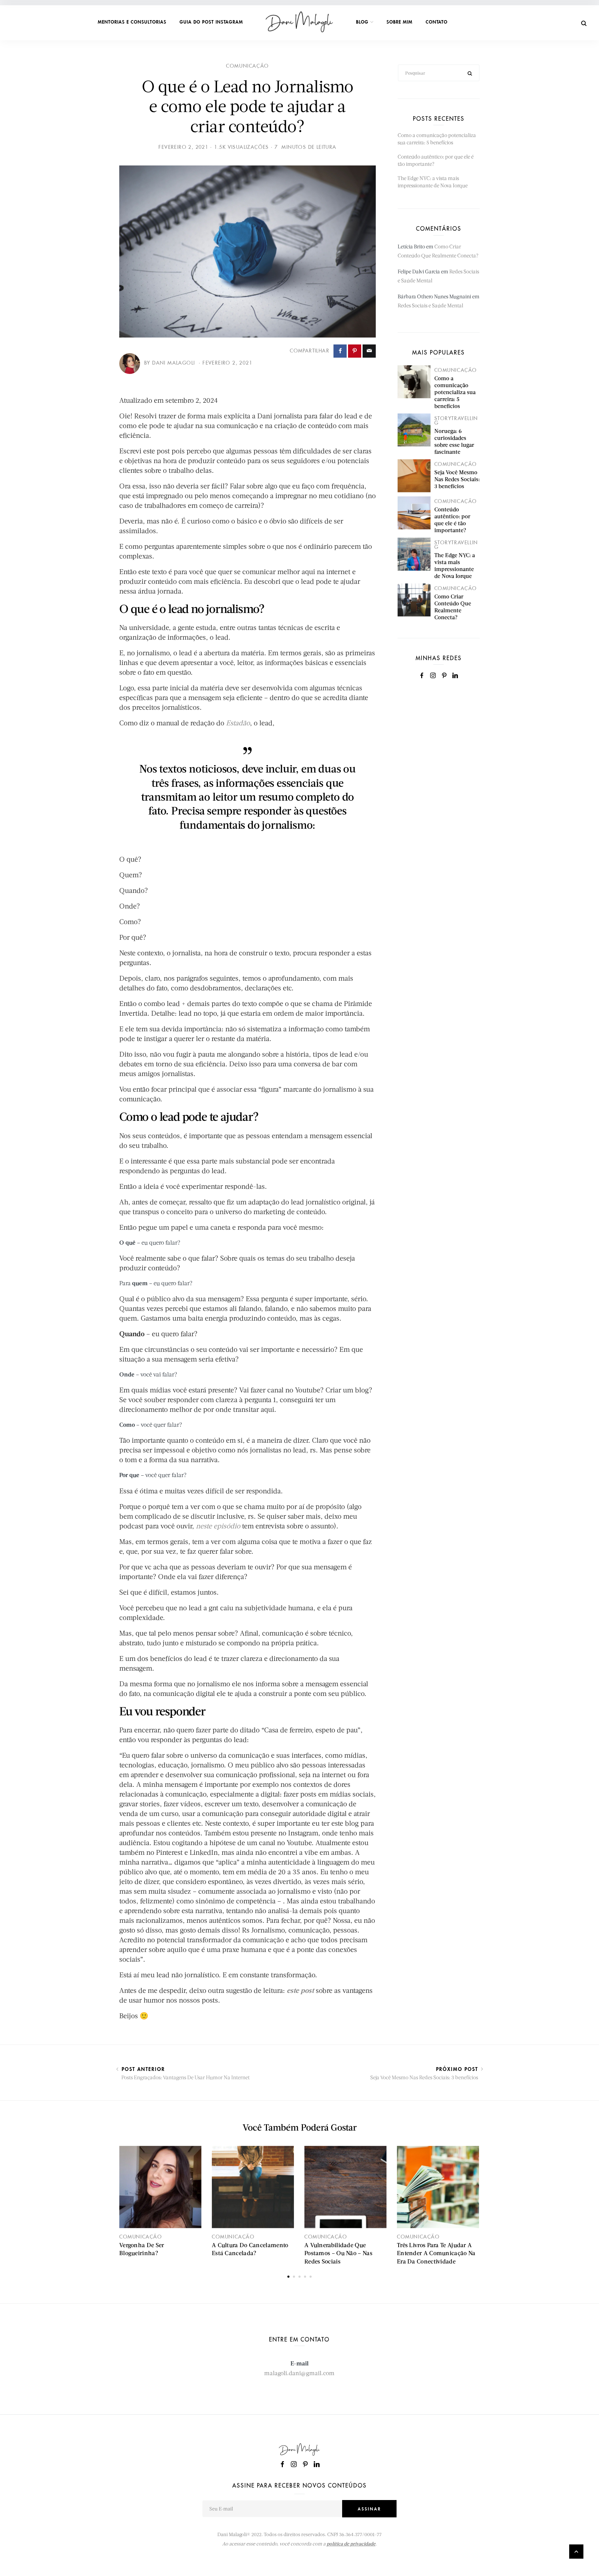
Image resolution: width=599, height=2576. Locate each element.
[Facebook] (422, 676)
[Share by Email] (369, 351)
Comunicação (248, 66)
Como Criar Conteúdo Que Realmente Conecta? (453, 607)
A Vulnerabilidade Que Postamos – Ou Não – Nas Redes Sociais (338, 2253)
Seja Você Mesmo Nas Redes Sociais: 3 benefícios (457, 479)
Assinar (370, 2509)
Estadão (238, 723)
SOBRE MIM (400, 22)
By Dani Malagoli (171, 363)
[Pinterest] (444, 676)
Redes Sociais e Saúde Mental (430, 305)
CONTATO (437, 22)
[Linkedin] (455, 676)
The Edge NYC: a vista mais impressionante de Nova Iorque (455, 565)
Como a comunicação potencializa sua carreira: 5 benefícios (455, 392)
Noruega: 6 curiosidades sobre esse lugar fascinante (454, 441)
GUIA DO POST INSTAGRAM (211, 22)
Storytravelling (456, 421)
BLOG (362, 22)
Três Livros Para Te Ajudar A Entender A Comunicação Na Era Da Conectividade (436, 2253)
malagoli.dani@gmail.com (299, 2373)
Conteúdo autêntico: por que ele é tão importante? (452, 519)
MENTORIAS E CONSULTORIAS (132, 22)
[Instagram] (433, 676)
